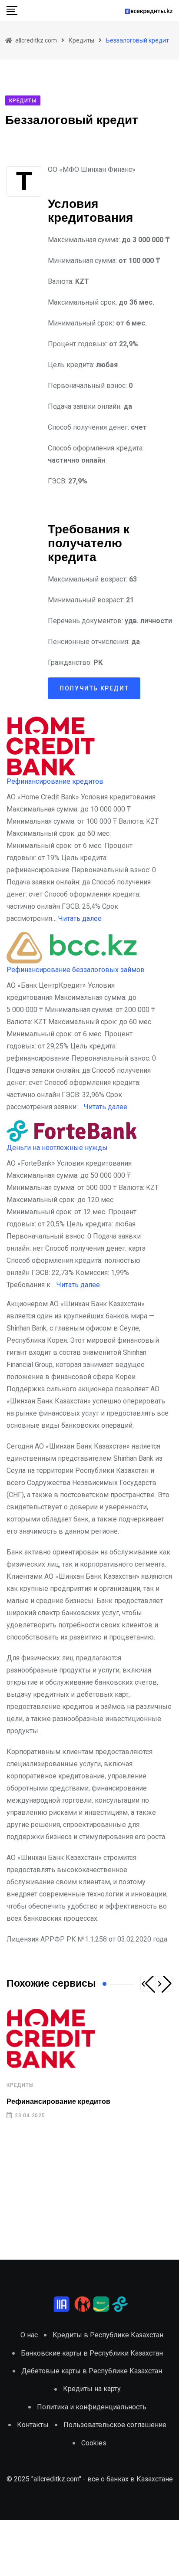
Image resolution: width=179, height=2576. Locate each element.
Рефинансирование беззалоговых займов (76, 970)
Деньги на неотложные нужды (57, 1148)
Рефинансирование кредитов (55, 781)
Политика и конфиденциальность (92, 2407)
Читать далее (80, 918)
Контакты (33, 2425)
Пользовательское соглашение (115, 2425)
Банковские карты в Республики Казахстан (92, 2353)
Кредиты (20, 2085)
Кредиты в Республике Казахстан (108, 2335)
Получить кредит (94, 688)
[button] (148, 1984)
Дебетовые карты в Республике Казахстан (92, 2371)
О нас (29, 2335)
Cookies (94, 2443)
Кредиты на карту (92, 2389)
